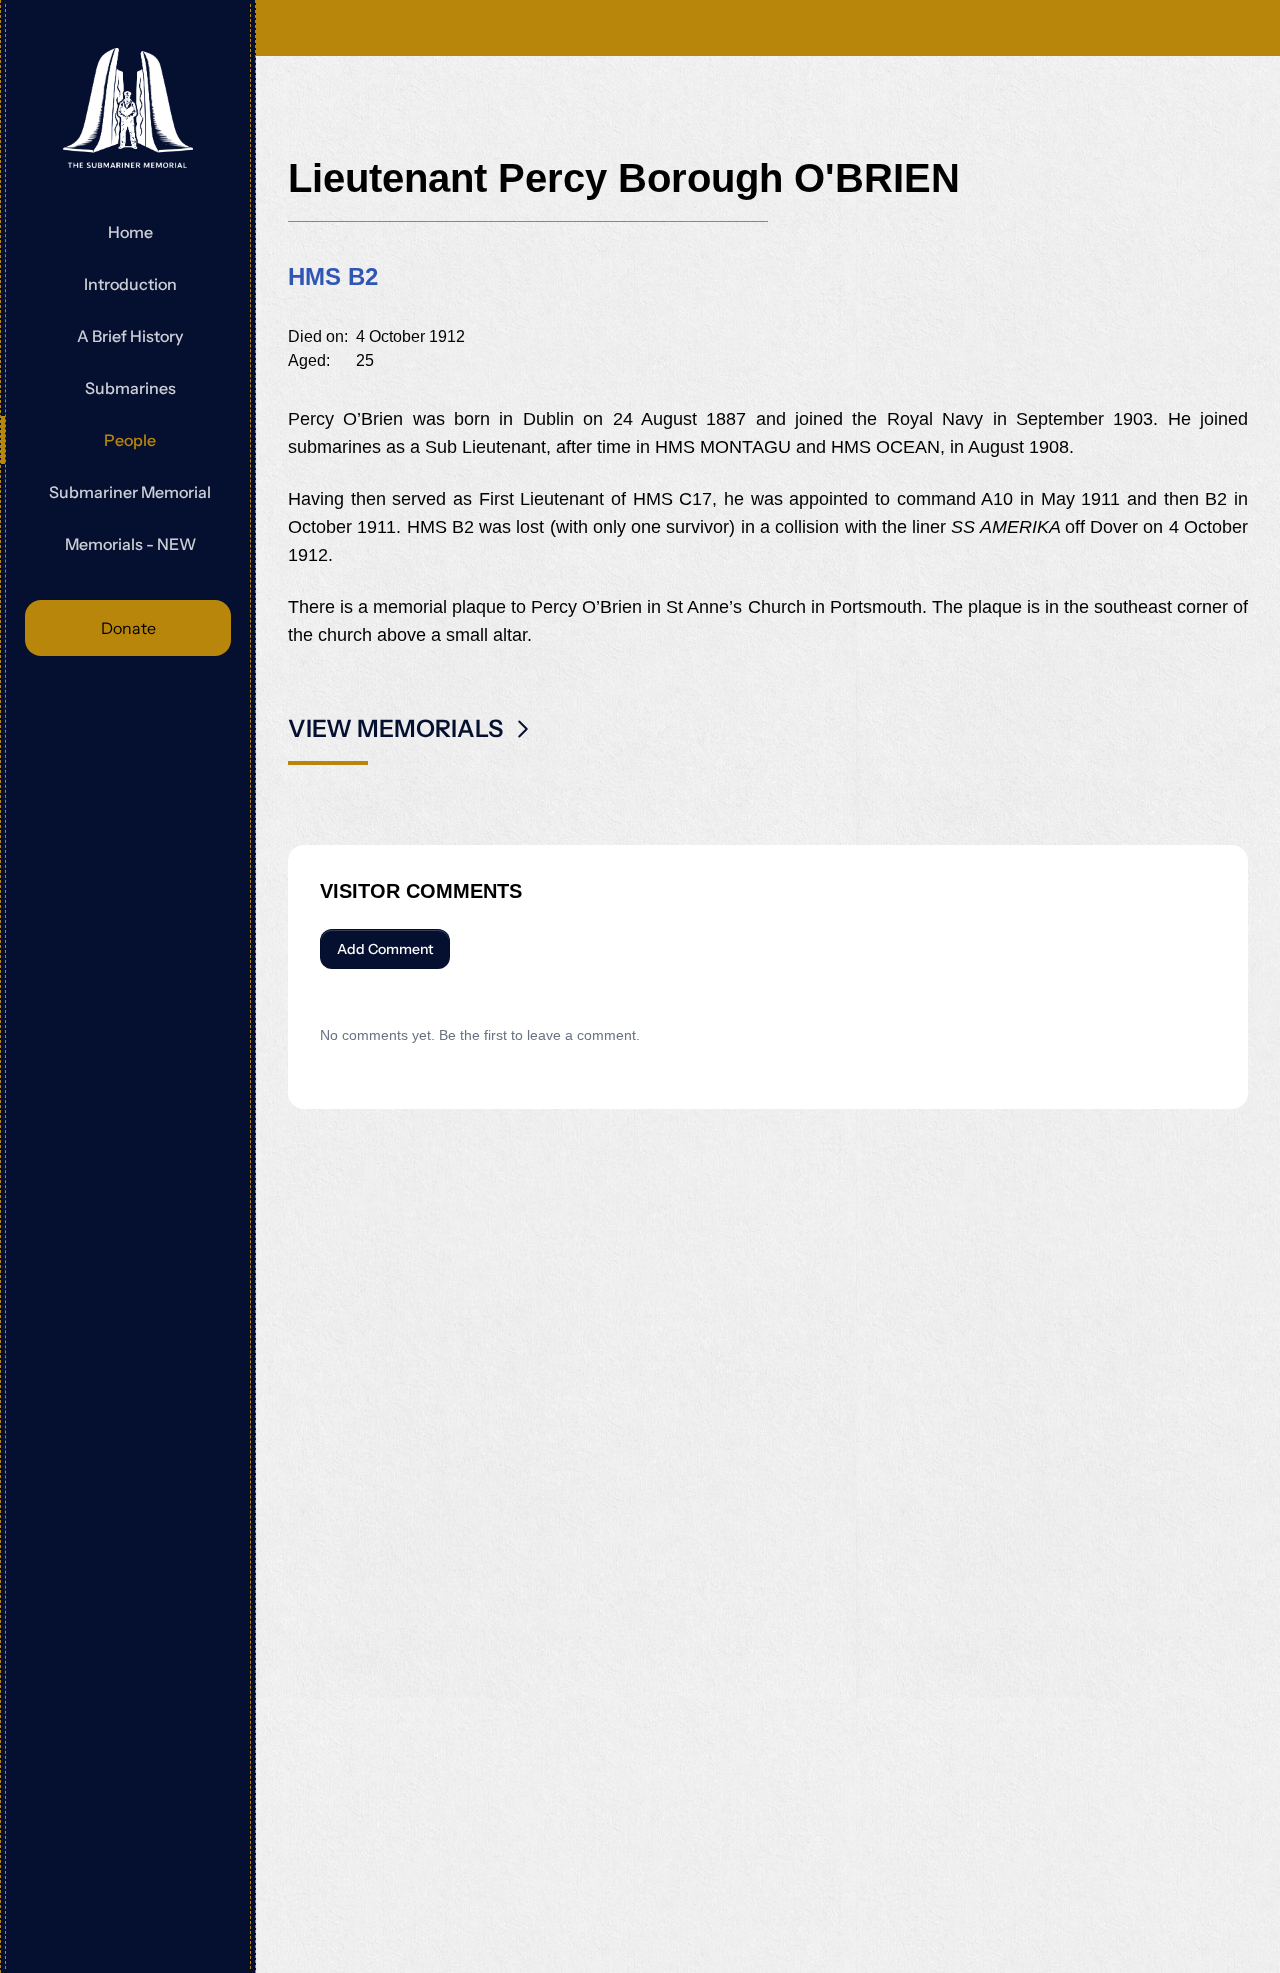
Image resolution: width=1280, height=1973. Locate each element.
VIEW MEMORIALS (395, 728)
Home (130, 232)
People (130, 440)
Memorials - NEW (130, 544)
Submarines (130, 388)
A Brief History (130, 336)
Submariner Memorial (130, 492)
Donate (128, 628)
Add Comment (385, 949)
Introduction (130, 284)
